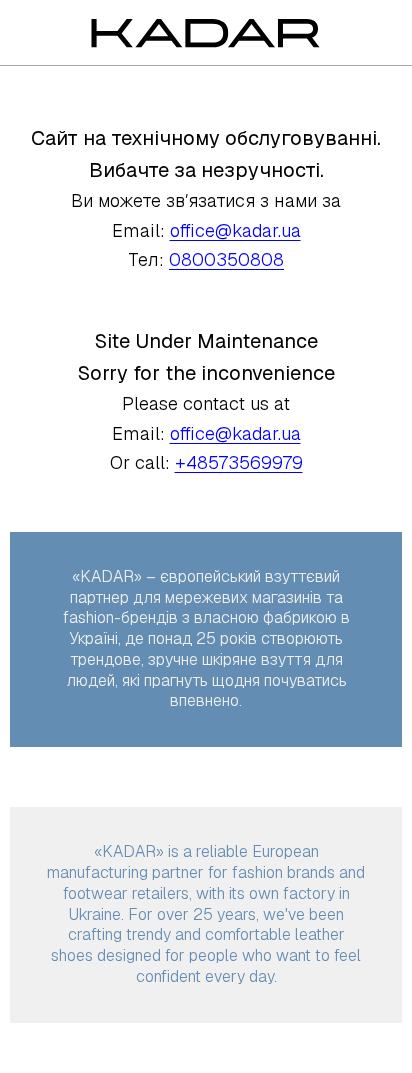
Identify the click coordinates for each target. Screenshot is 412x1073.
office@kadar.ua (235, 230)
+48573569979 (239, 462)
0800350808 (226, 259)
